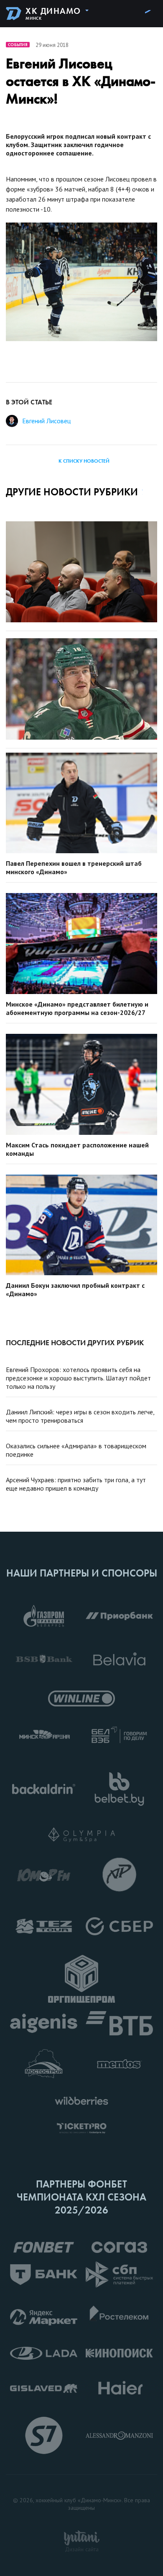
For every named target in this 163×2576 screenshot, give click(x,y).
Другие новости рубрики (72, 492)
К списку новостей (84, 461)
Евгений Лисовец (46, 421)
